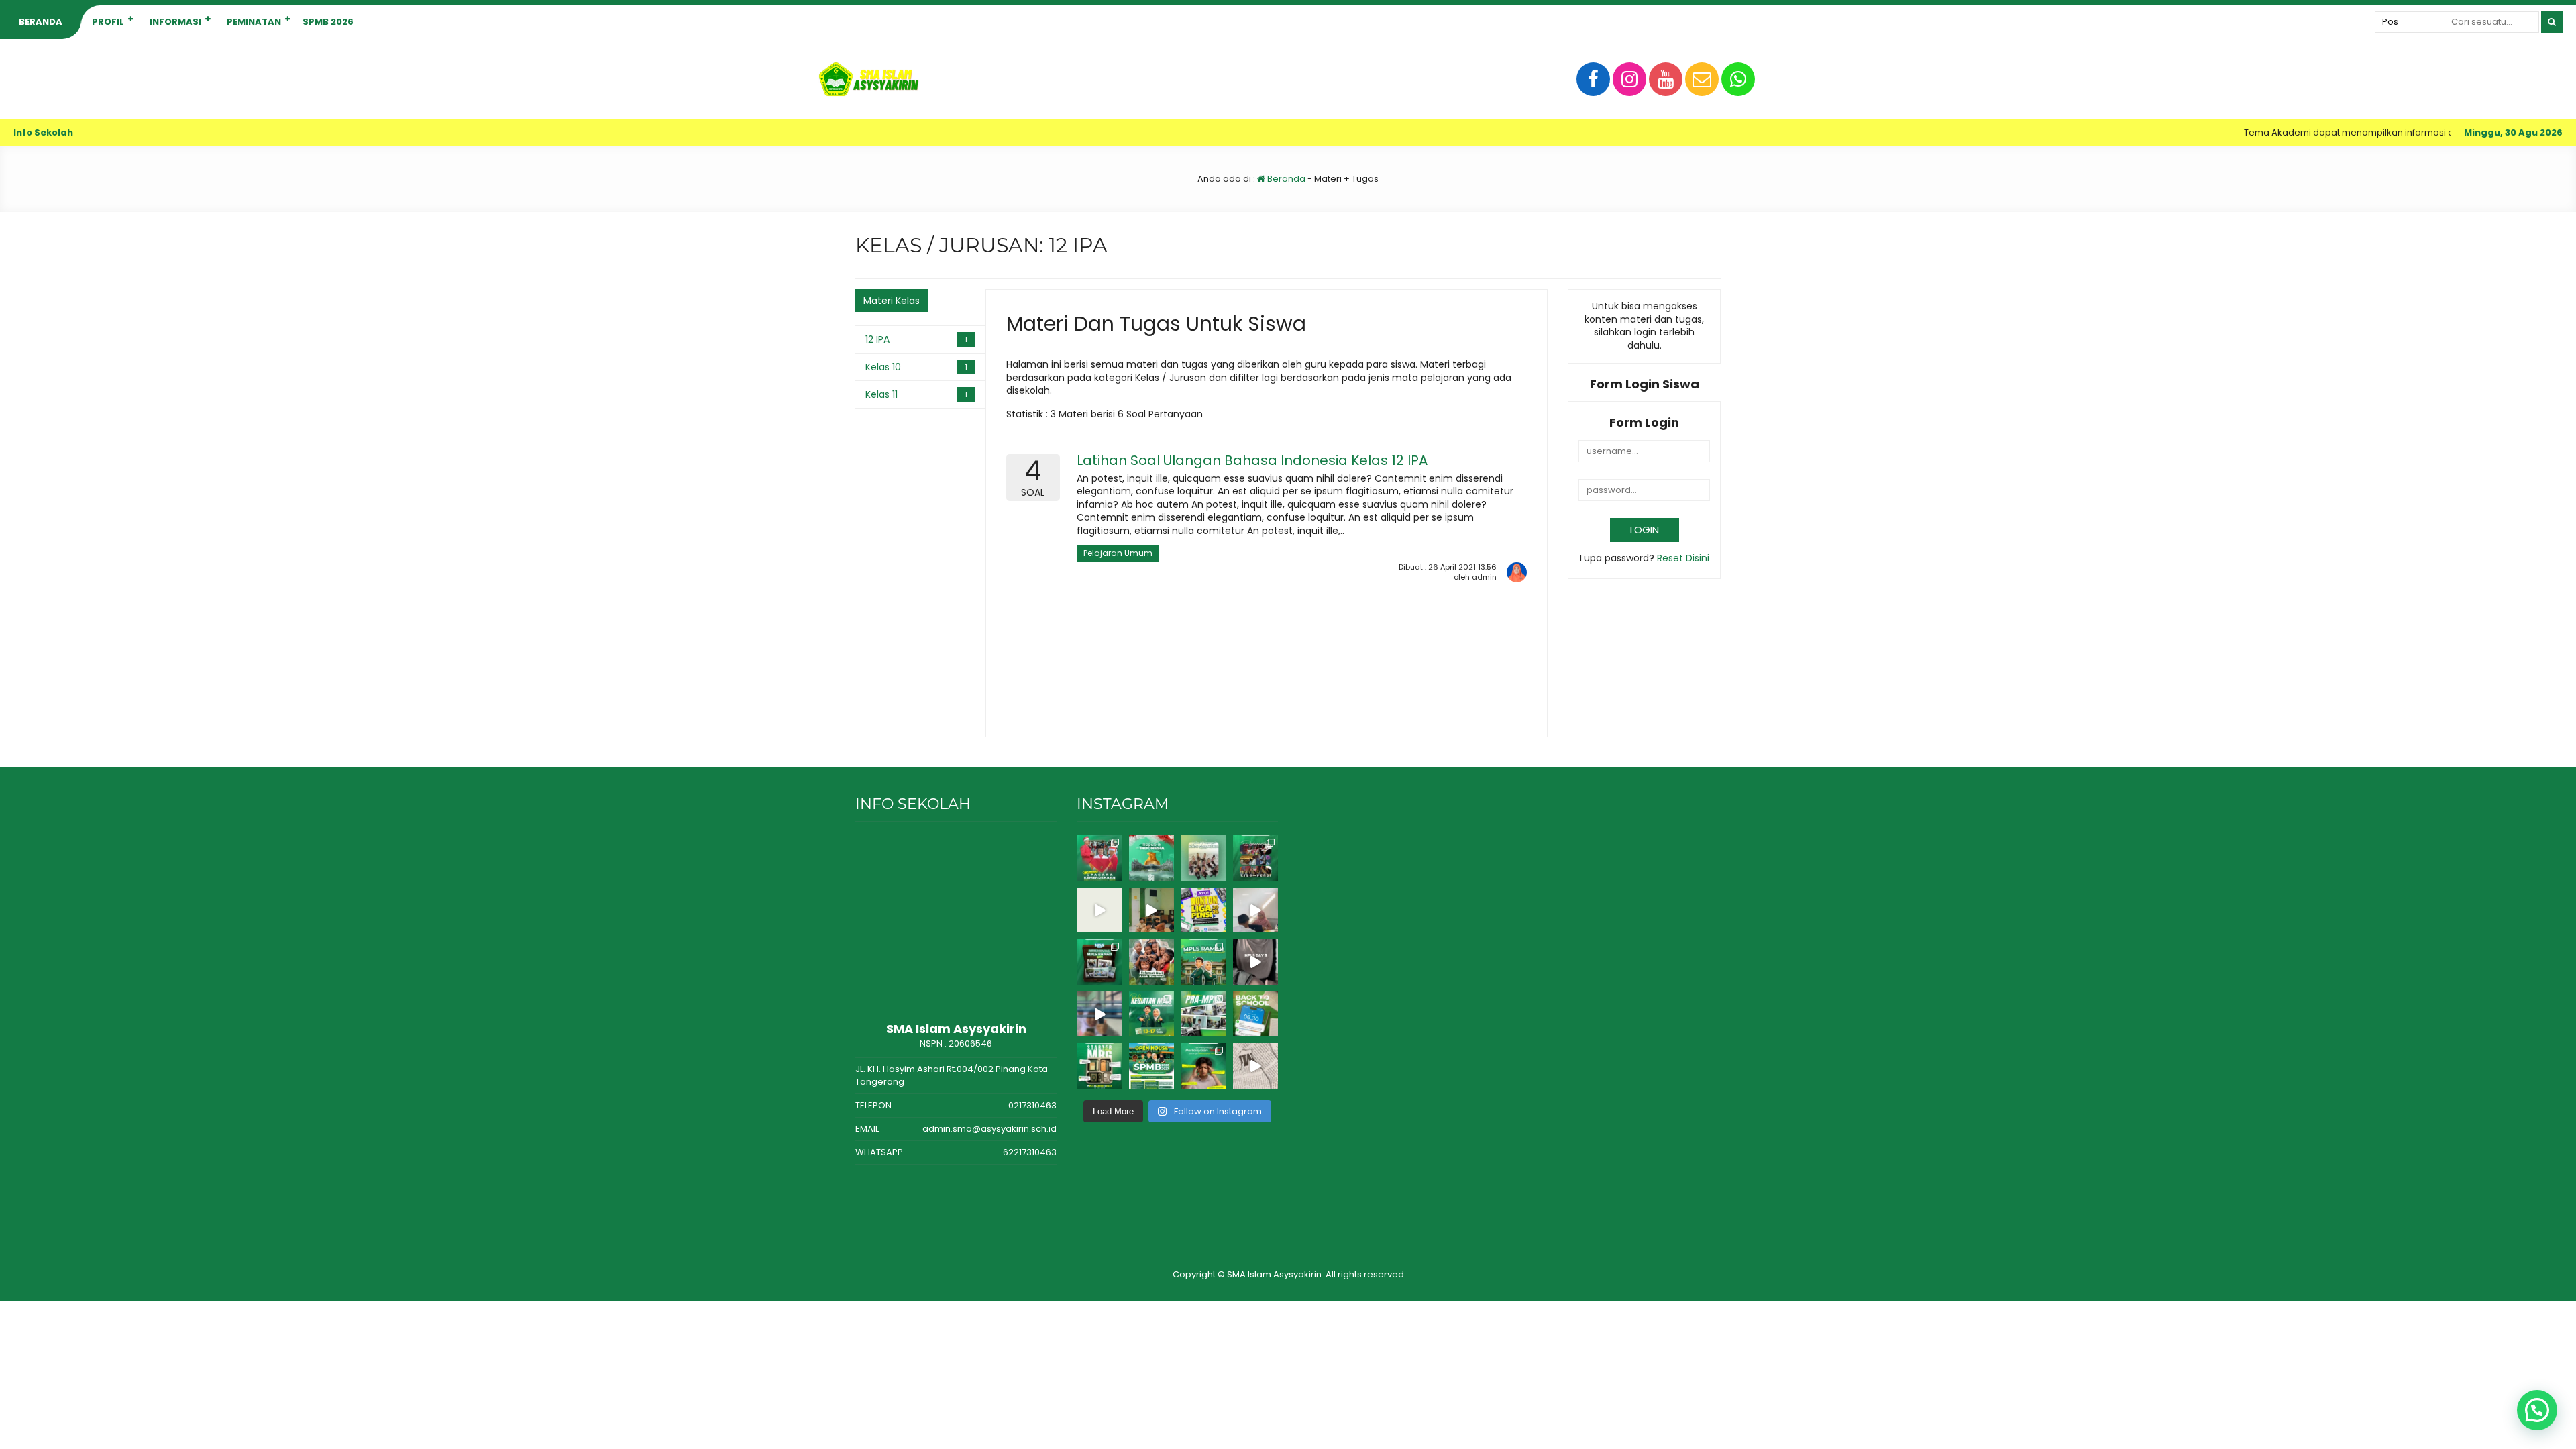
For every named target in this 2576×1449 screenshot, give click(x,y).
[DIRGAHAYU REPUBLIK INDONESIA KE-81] (1152, 858)
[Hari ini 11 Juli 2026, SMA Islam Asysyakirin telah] (1203, 1014)
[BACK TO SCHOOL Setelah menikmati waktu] (1256, 1014)
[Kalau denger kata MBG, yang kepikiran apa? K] (1099, 1066)
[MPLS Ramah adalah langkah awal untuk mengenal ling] (1203, 962)
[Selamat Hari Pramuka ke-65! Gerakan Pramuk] (1203, 858)
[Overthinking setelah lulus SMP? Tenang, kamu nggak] (1203, 1066)
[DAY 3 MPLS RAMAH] (1256, 962)
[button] (2537, 1410)
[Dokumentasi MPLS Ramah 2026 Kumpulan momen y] (1099, 962)
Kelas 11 (881, 394)
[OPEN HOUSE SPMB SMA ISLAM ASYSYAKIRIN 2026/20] (1152, 1066)
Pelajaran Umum (1118, 553)
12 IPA (877, 339)
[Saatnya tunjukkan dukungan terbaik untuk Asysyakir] (1203, 910)
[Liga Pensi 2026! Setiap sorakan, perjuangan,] (1099, 910)
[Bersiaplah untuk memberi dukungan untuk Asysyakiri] (1152, 910)
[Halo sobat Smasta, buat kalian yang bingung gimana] (1256, 1066)
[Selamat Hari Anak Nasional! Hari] (1152, 962)
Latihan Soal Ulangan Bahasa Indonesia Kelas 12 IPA (1252, 460)
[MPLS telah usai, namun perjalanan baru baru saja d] (1256, 910)
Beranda (41, 22)
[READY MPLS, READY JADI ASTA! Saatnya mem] (1152, 1014)
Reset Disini (1683, 558)
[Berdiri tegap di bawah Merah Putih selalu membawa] (1099, 858)
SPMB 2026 (328, 22)
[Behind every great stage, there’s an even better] (1256, 858)
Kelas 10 (883, 367)
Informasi (175, 22)
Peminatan (254, 22)
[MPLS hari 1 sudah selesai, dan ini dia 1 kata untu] (1099, 1014)
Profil (108, 22)
